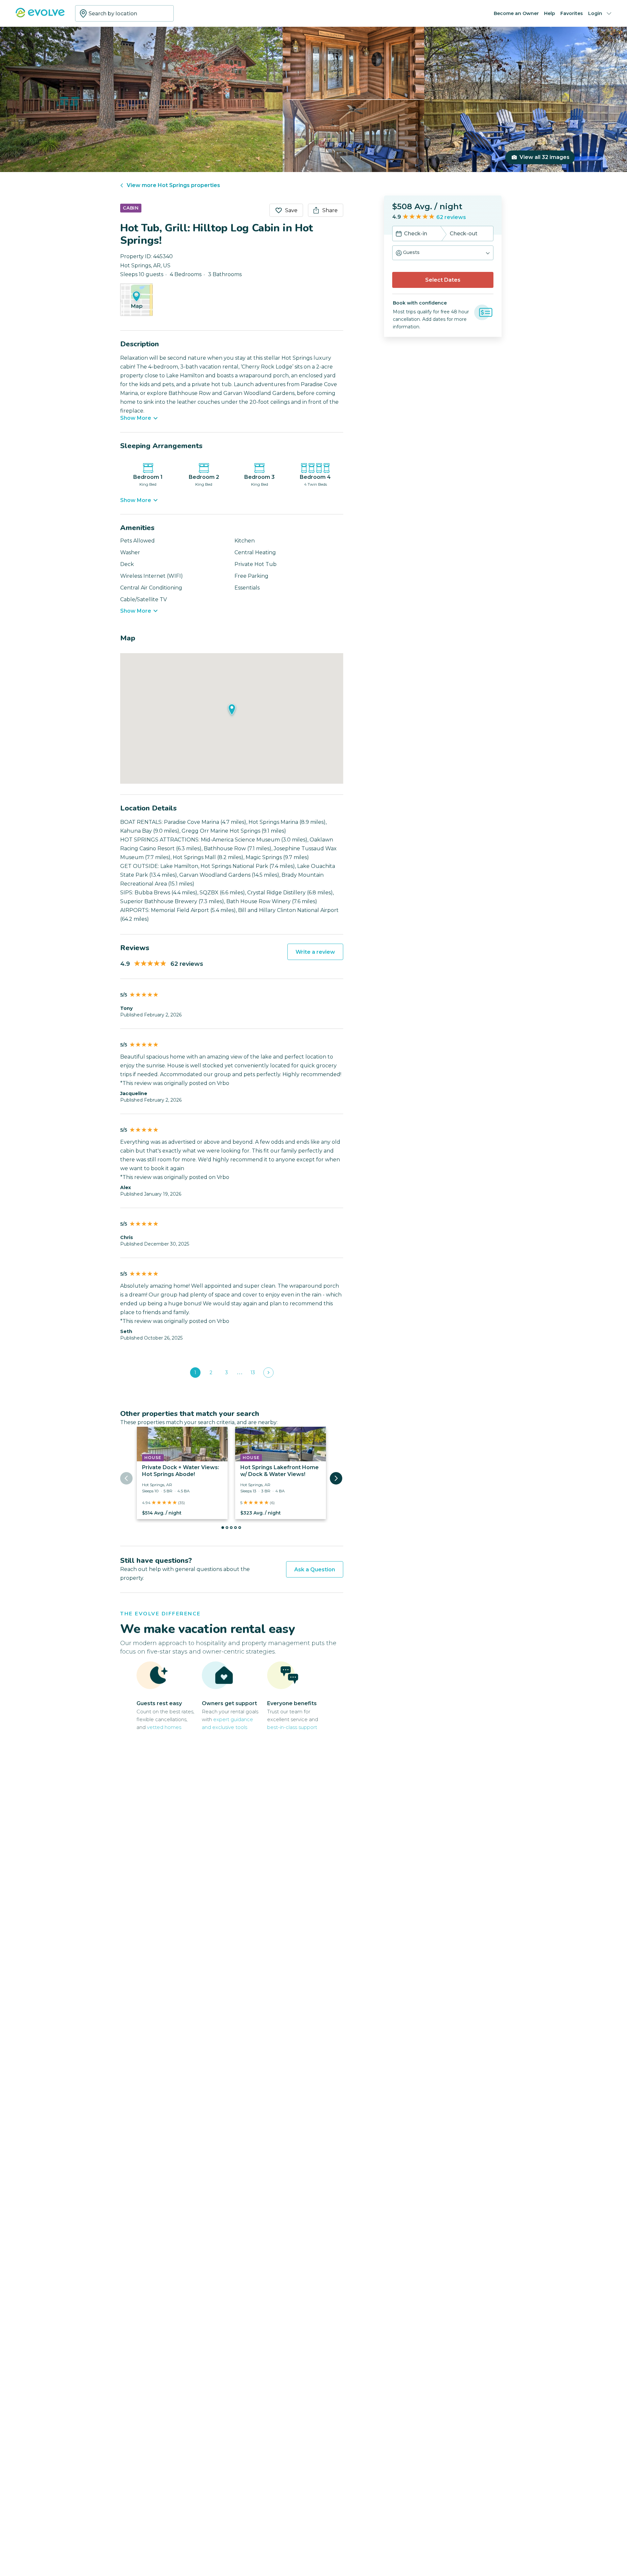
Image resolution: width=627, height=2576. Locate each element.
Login (595, 13)
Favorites (572, 13)
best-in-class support (292, 1727)
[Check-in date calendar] (399, 234)
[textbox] (124, 13)
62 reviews (451, 217)
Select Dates (443, 280)
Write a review (315, 952)
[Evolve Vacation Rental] (40, 16)
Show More (136, 418)
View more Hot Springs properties (173, 185)
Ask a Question (315, 1570)
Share (330, 210)
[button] (443, 253)
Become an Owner (516, 13)
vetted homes (164, 1727)
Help (550, 13)
